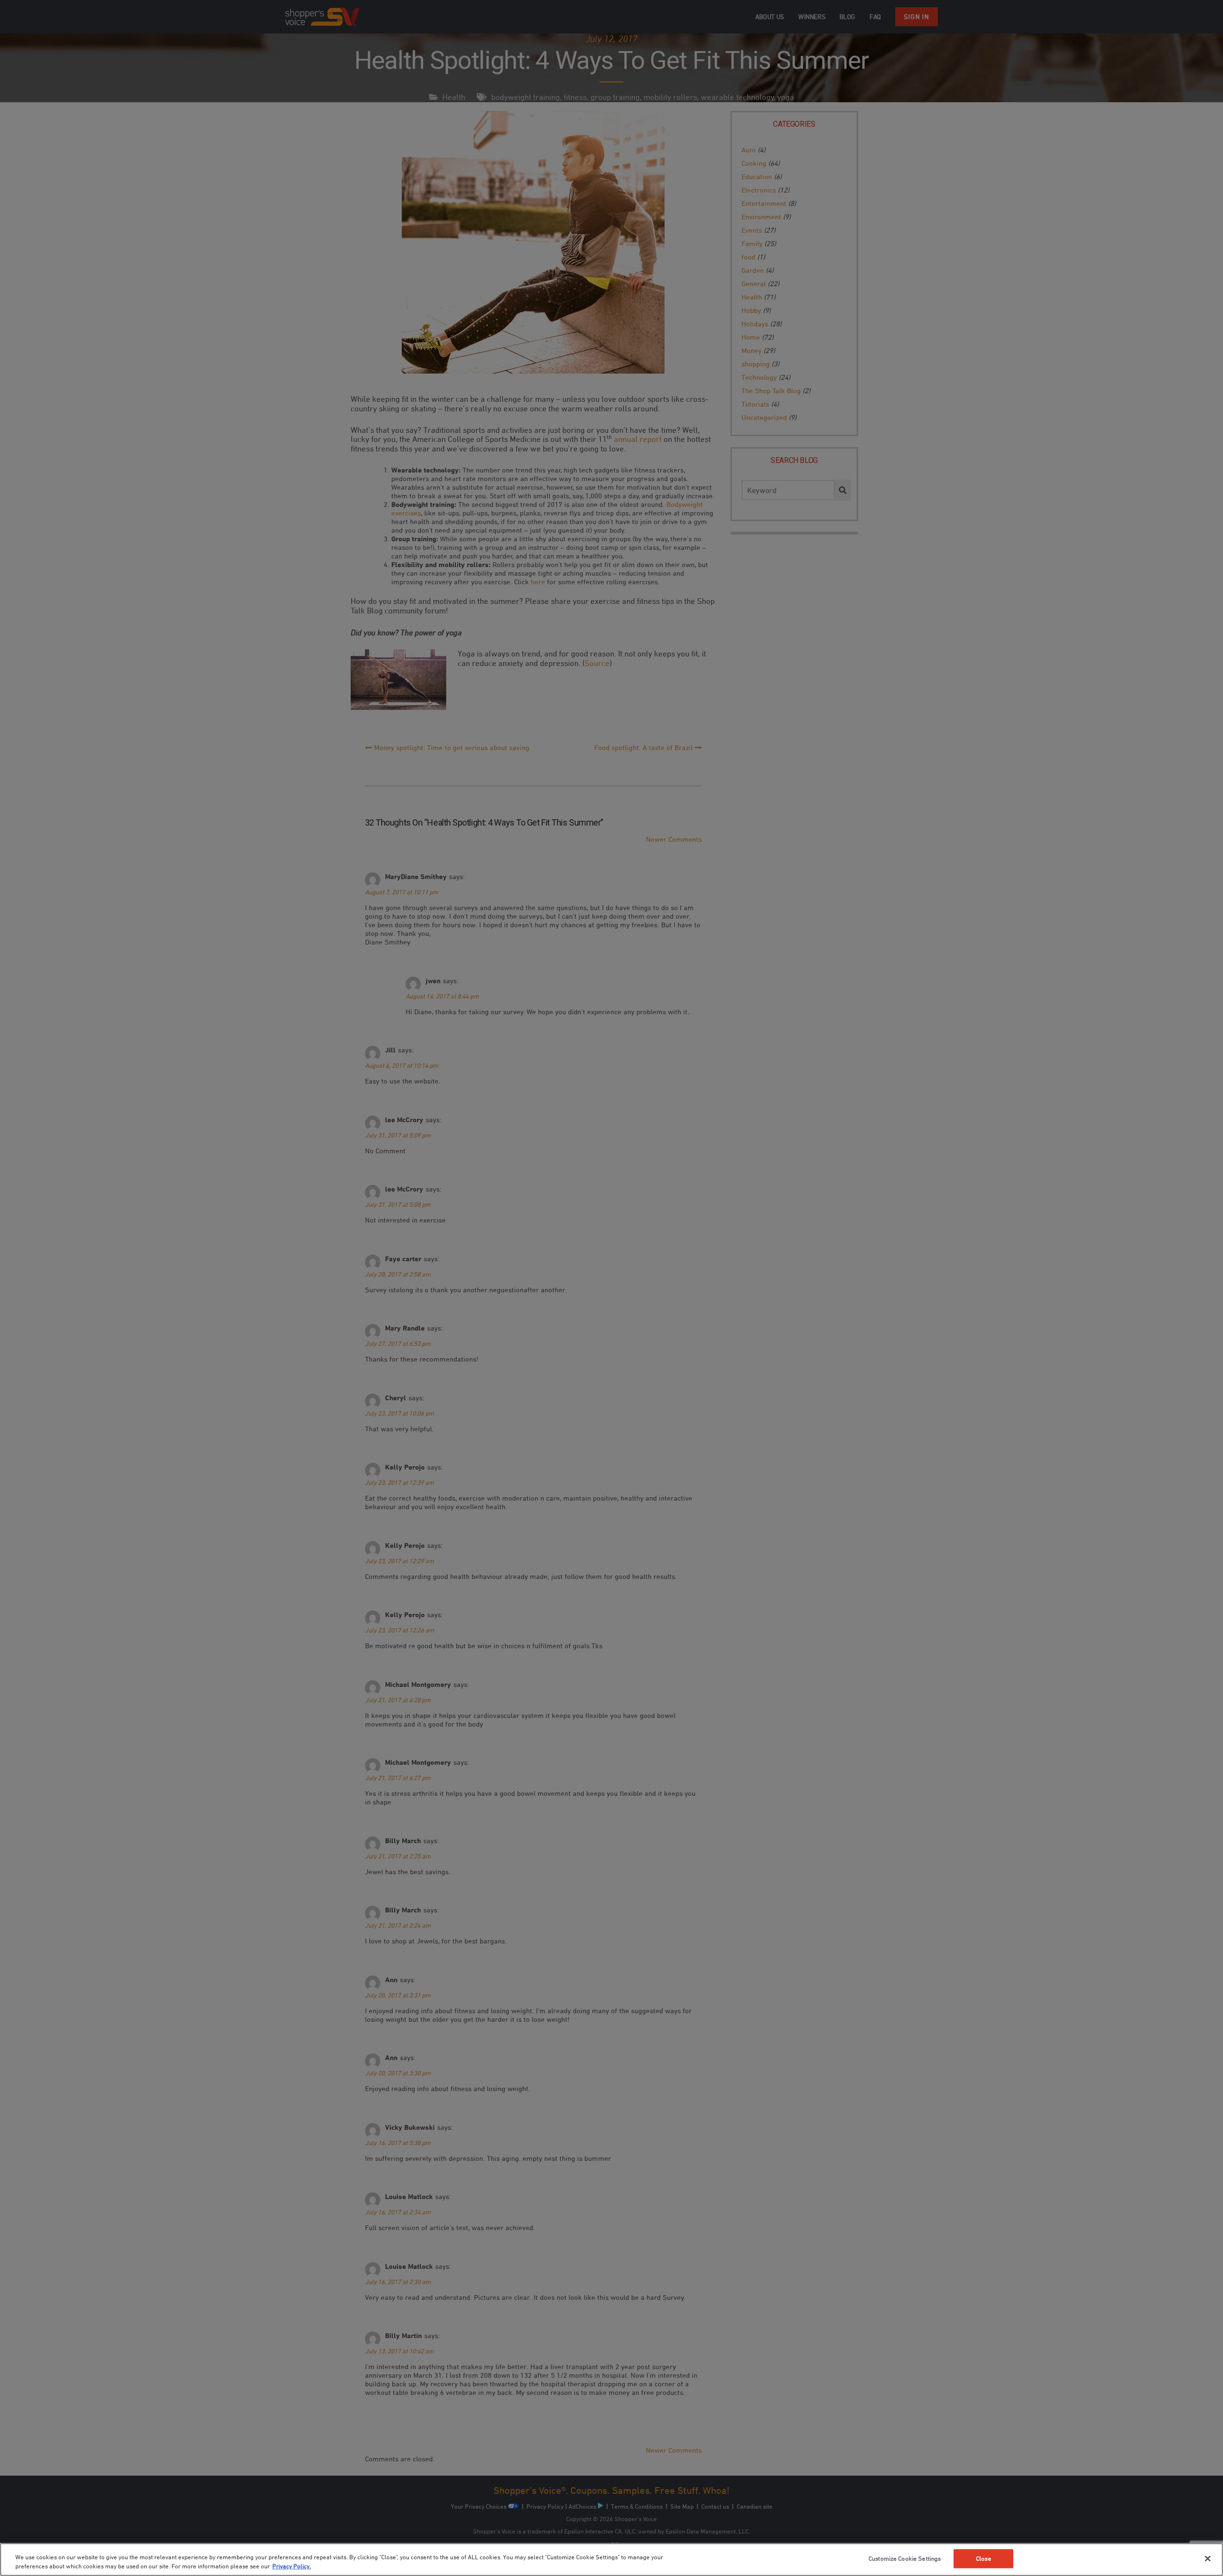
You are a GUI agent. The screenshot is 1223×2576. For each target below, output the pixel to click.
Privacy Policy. (292, 2566)
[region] (611, 2560)
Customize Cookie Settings (905, 2558)
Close (984, 2558)
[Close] (1208, 2559)
